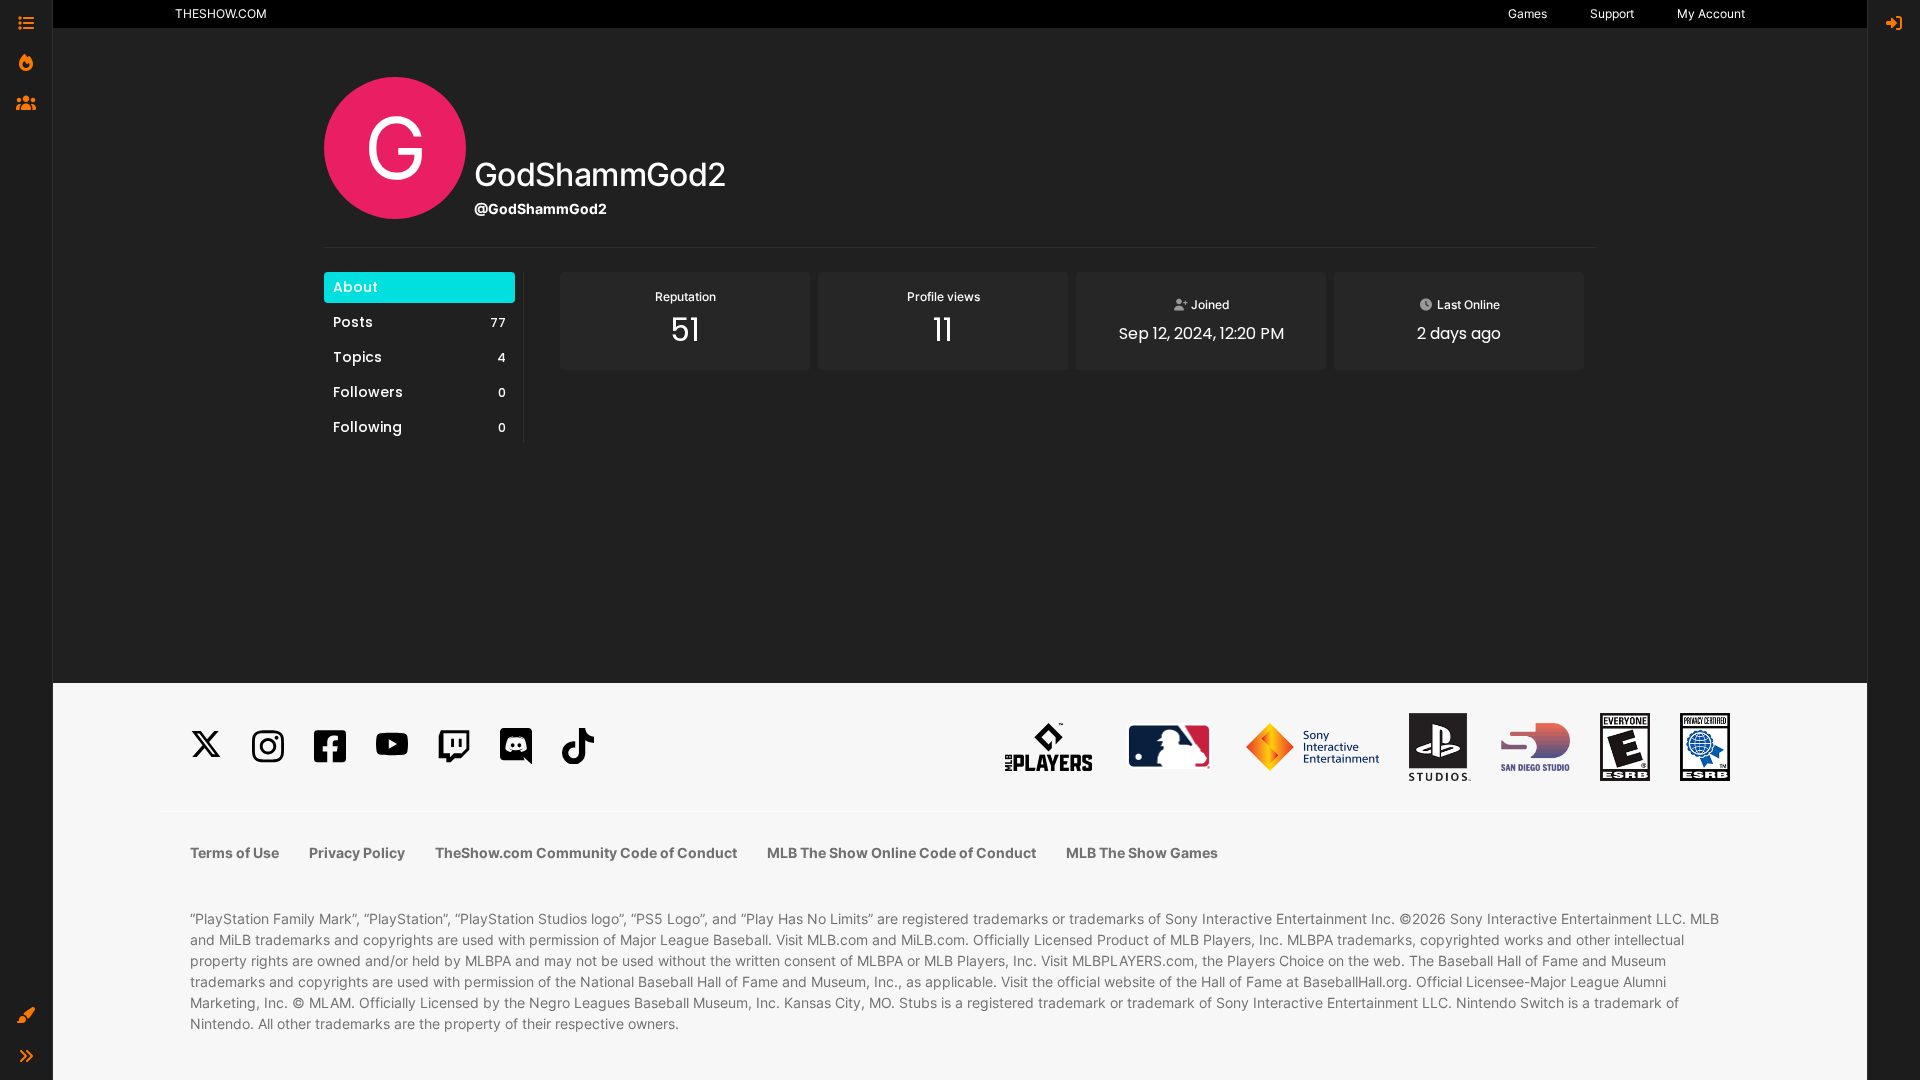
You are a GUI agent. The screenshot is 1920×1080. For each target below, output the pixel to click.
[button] (26, 1016)
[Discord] (516, 746)
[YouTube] (392, 746)
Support (1612, 13)
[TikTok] (578, 746)
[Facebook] (330, 746)
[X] (206, 746)
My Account (1711, 13)
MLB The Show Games (1142, 852)
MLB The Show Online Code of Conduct (901, 852)
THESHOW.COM (221, 13)
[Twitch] (454, 746)
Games (1527, 13)
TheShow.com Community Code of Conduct (586, 852)
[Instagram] (268, 746)
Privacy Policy (357, 852)
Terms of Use (234, 852)
